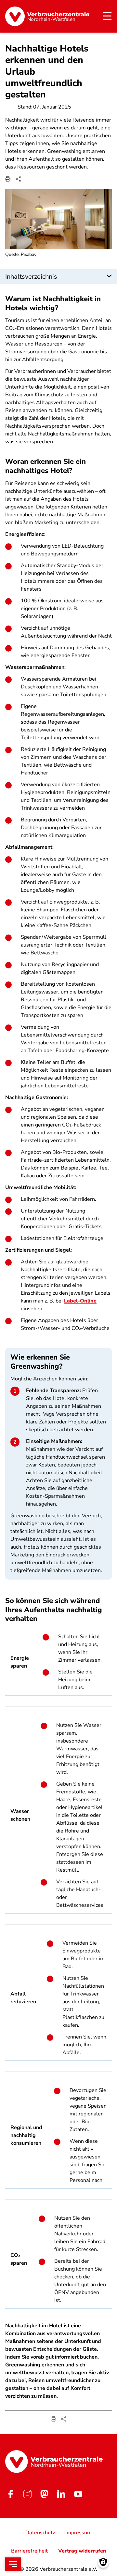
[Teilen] (18, 179)
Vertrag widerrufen (82, 2551)
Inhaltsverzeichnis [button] (31, 277)
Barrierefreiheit (29, 2551)
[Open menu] (13, 2564)
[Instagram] (27, 2494)
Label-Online (80, 1301)
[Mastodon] (44, 2494)
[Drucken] (8, 179)
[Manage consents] (103, 2562)
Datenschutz (40, 2533)
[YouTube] (78, 2494)
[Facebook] (10, 2494)
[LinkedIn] (61, 2494)
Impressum (78, 2533)
